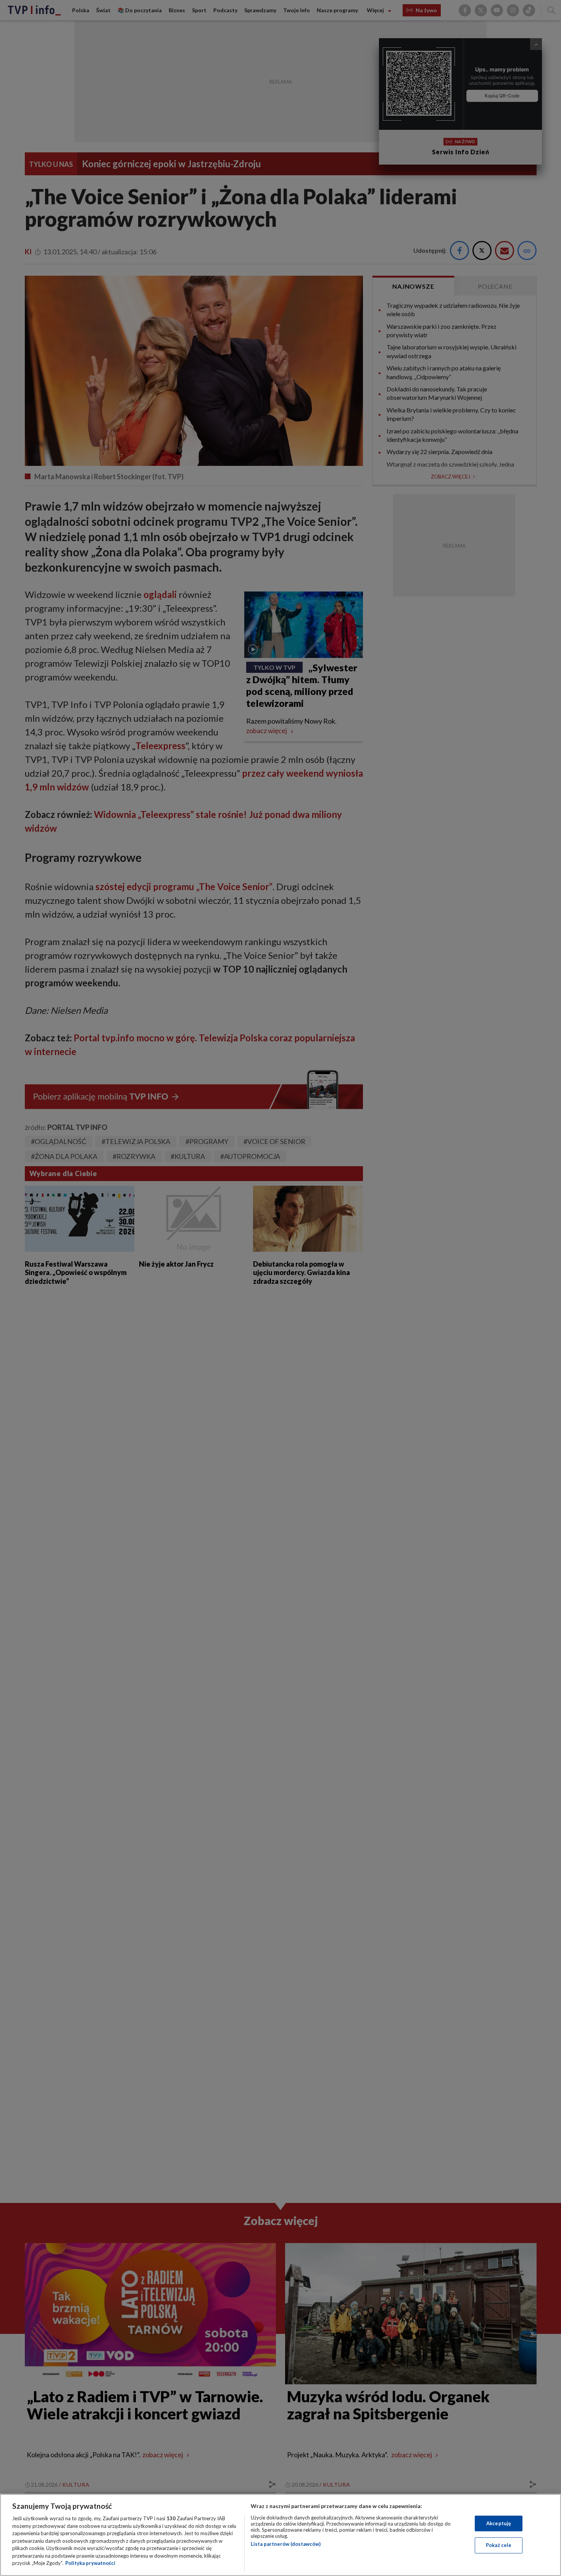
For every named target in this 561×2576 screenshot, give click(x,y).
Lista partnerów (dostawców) (286, 2544)
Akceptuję (499, 2523)
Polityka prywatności (90, 2563)
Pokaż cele (499, 2545)
